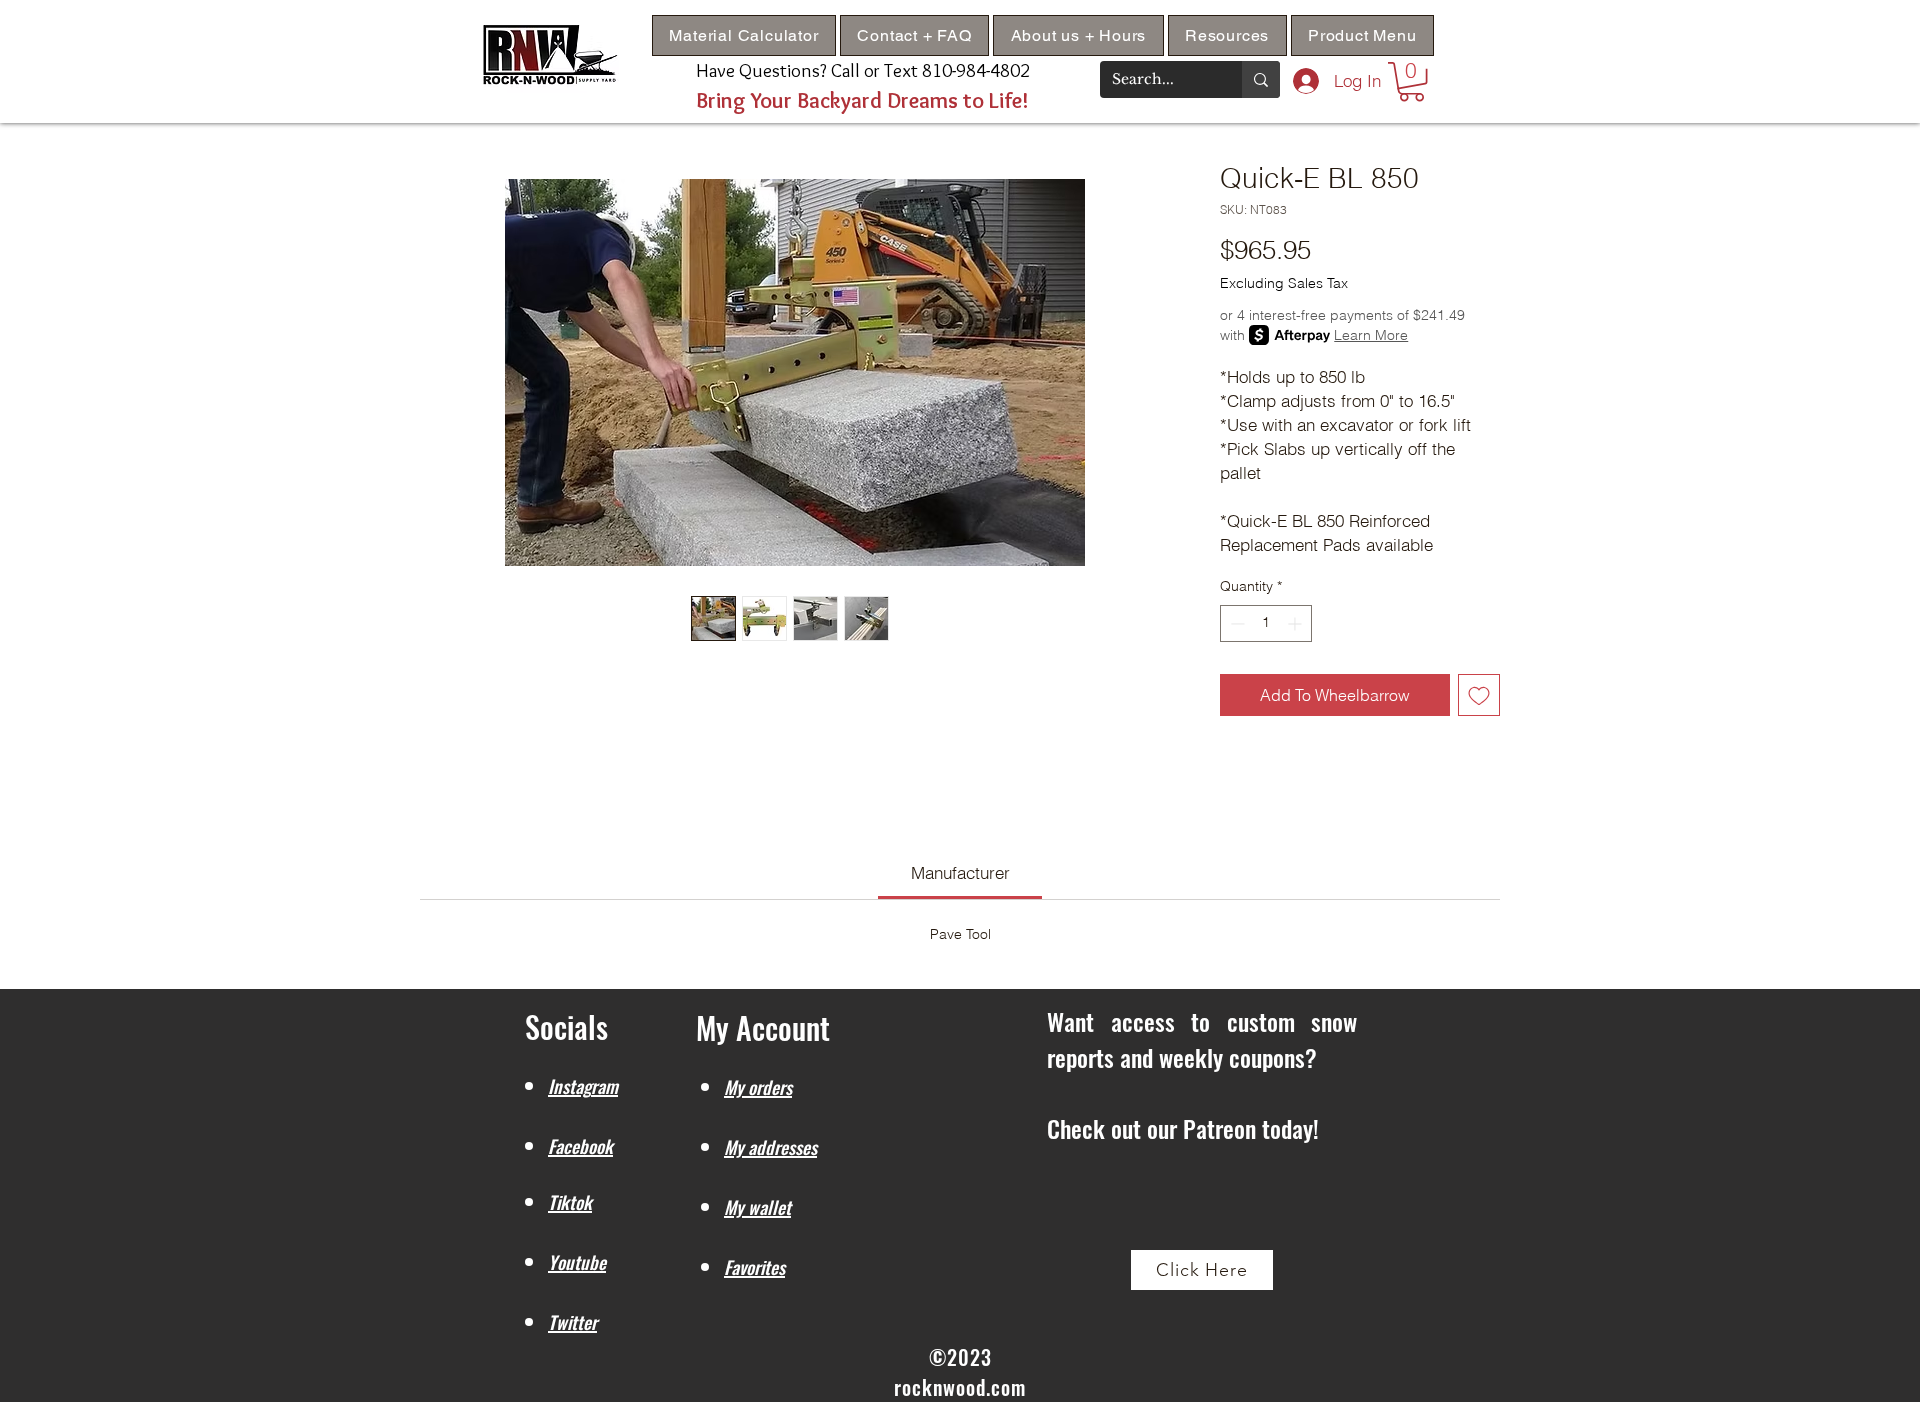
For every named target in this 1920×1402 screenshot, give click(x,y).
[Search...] (1261, 79)
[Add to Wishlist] (1479, 695)
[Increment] (1296, 623)
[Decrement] (1235, 623)
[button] (1227, 35)
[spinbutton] (1266, 623)
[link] (960, 872)
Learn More (1371, 335)
